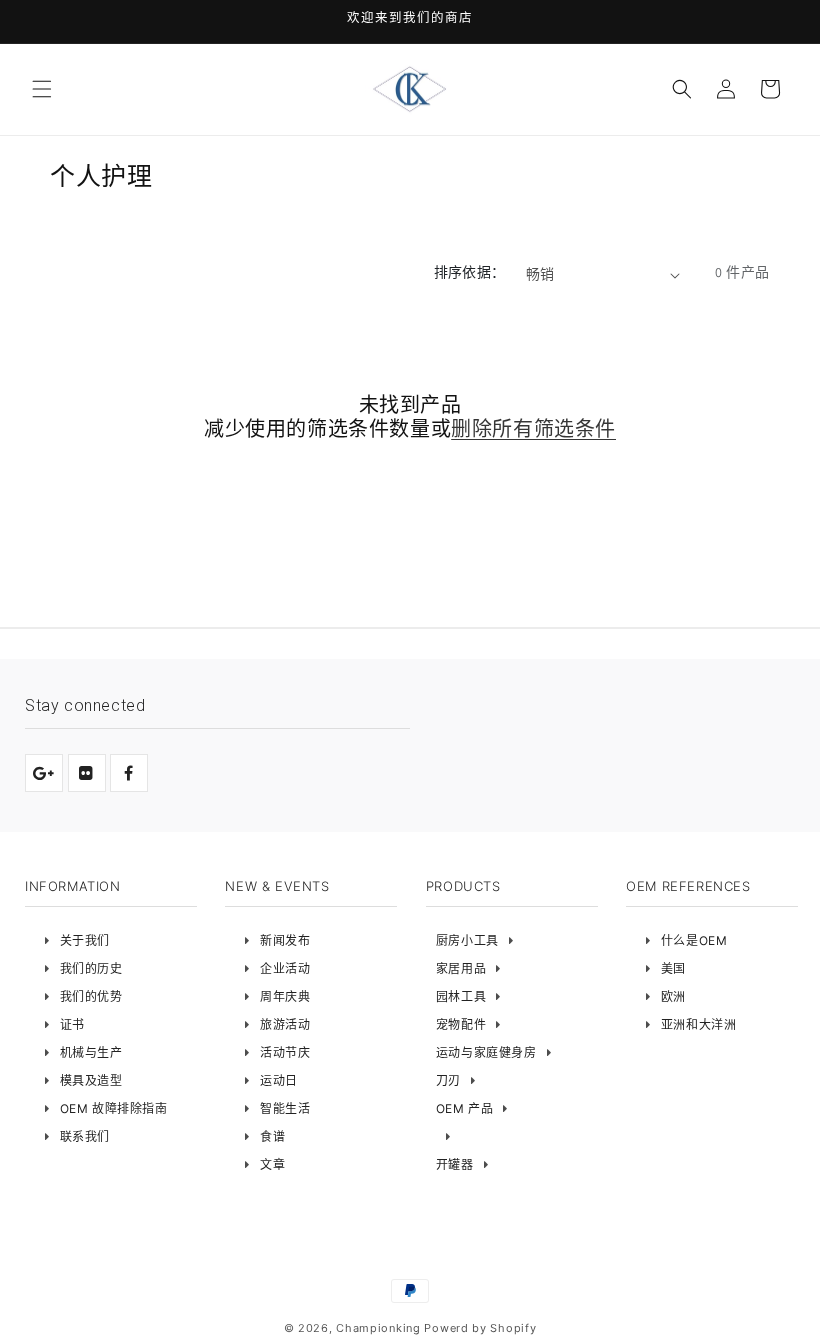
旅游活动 (285, 1024)
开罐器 (455, 1164)
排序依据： (470, 272)
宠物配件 (461, 1024)
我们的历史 (91, 968)
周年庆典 (285, 996)
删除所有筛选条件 (533, 429)
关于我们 (85, 940)
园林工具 (461, 996)
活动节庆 (285, 1052)
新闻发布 (285, 940)
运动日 (279, 1080)
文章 (272, 1164)
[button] (42, 89)
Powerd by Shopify (480, 1328)
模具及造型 (91, 1080)
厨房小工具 (467, 940)
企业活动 (285, 968)
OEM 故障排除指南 (114, 1108)
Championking (378, 1328)
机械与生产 (91, 1052)
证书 (72, 1024)
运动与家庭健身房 (486, 1052)
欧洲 (673, 996)
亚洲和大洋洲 (699, 1024)
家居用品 (461, 968)
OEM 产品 (465, 1108)
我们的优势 (91, 996)
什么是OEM (694, 940)
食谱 (272, 1136)
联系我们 (85, 1136)
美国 (673, 968)
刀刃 (448, 1080)
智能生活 (285, 1108)
